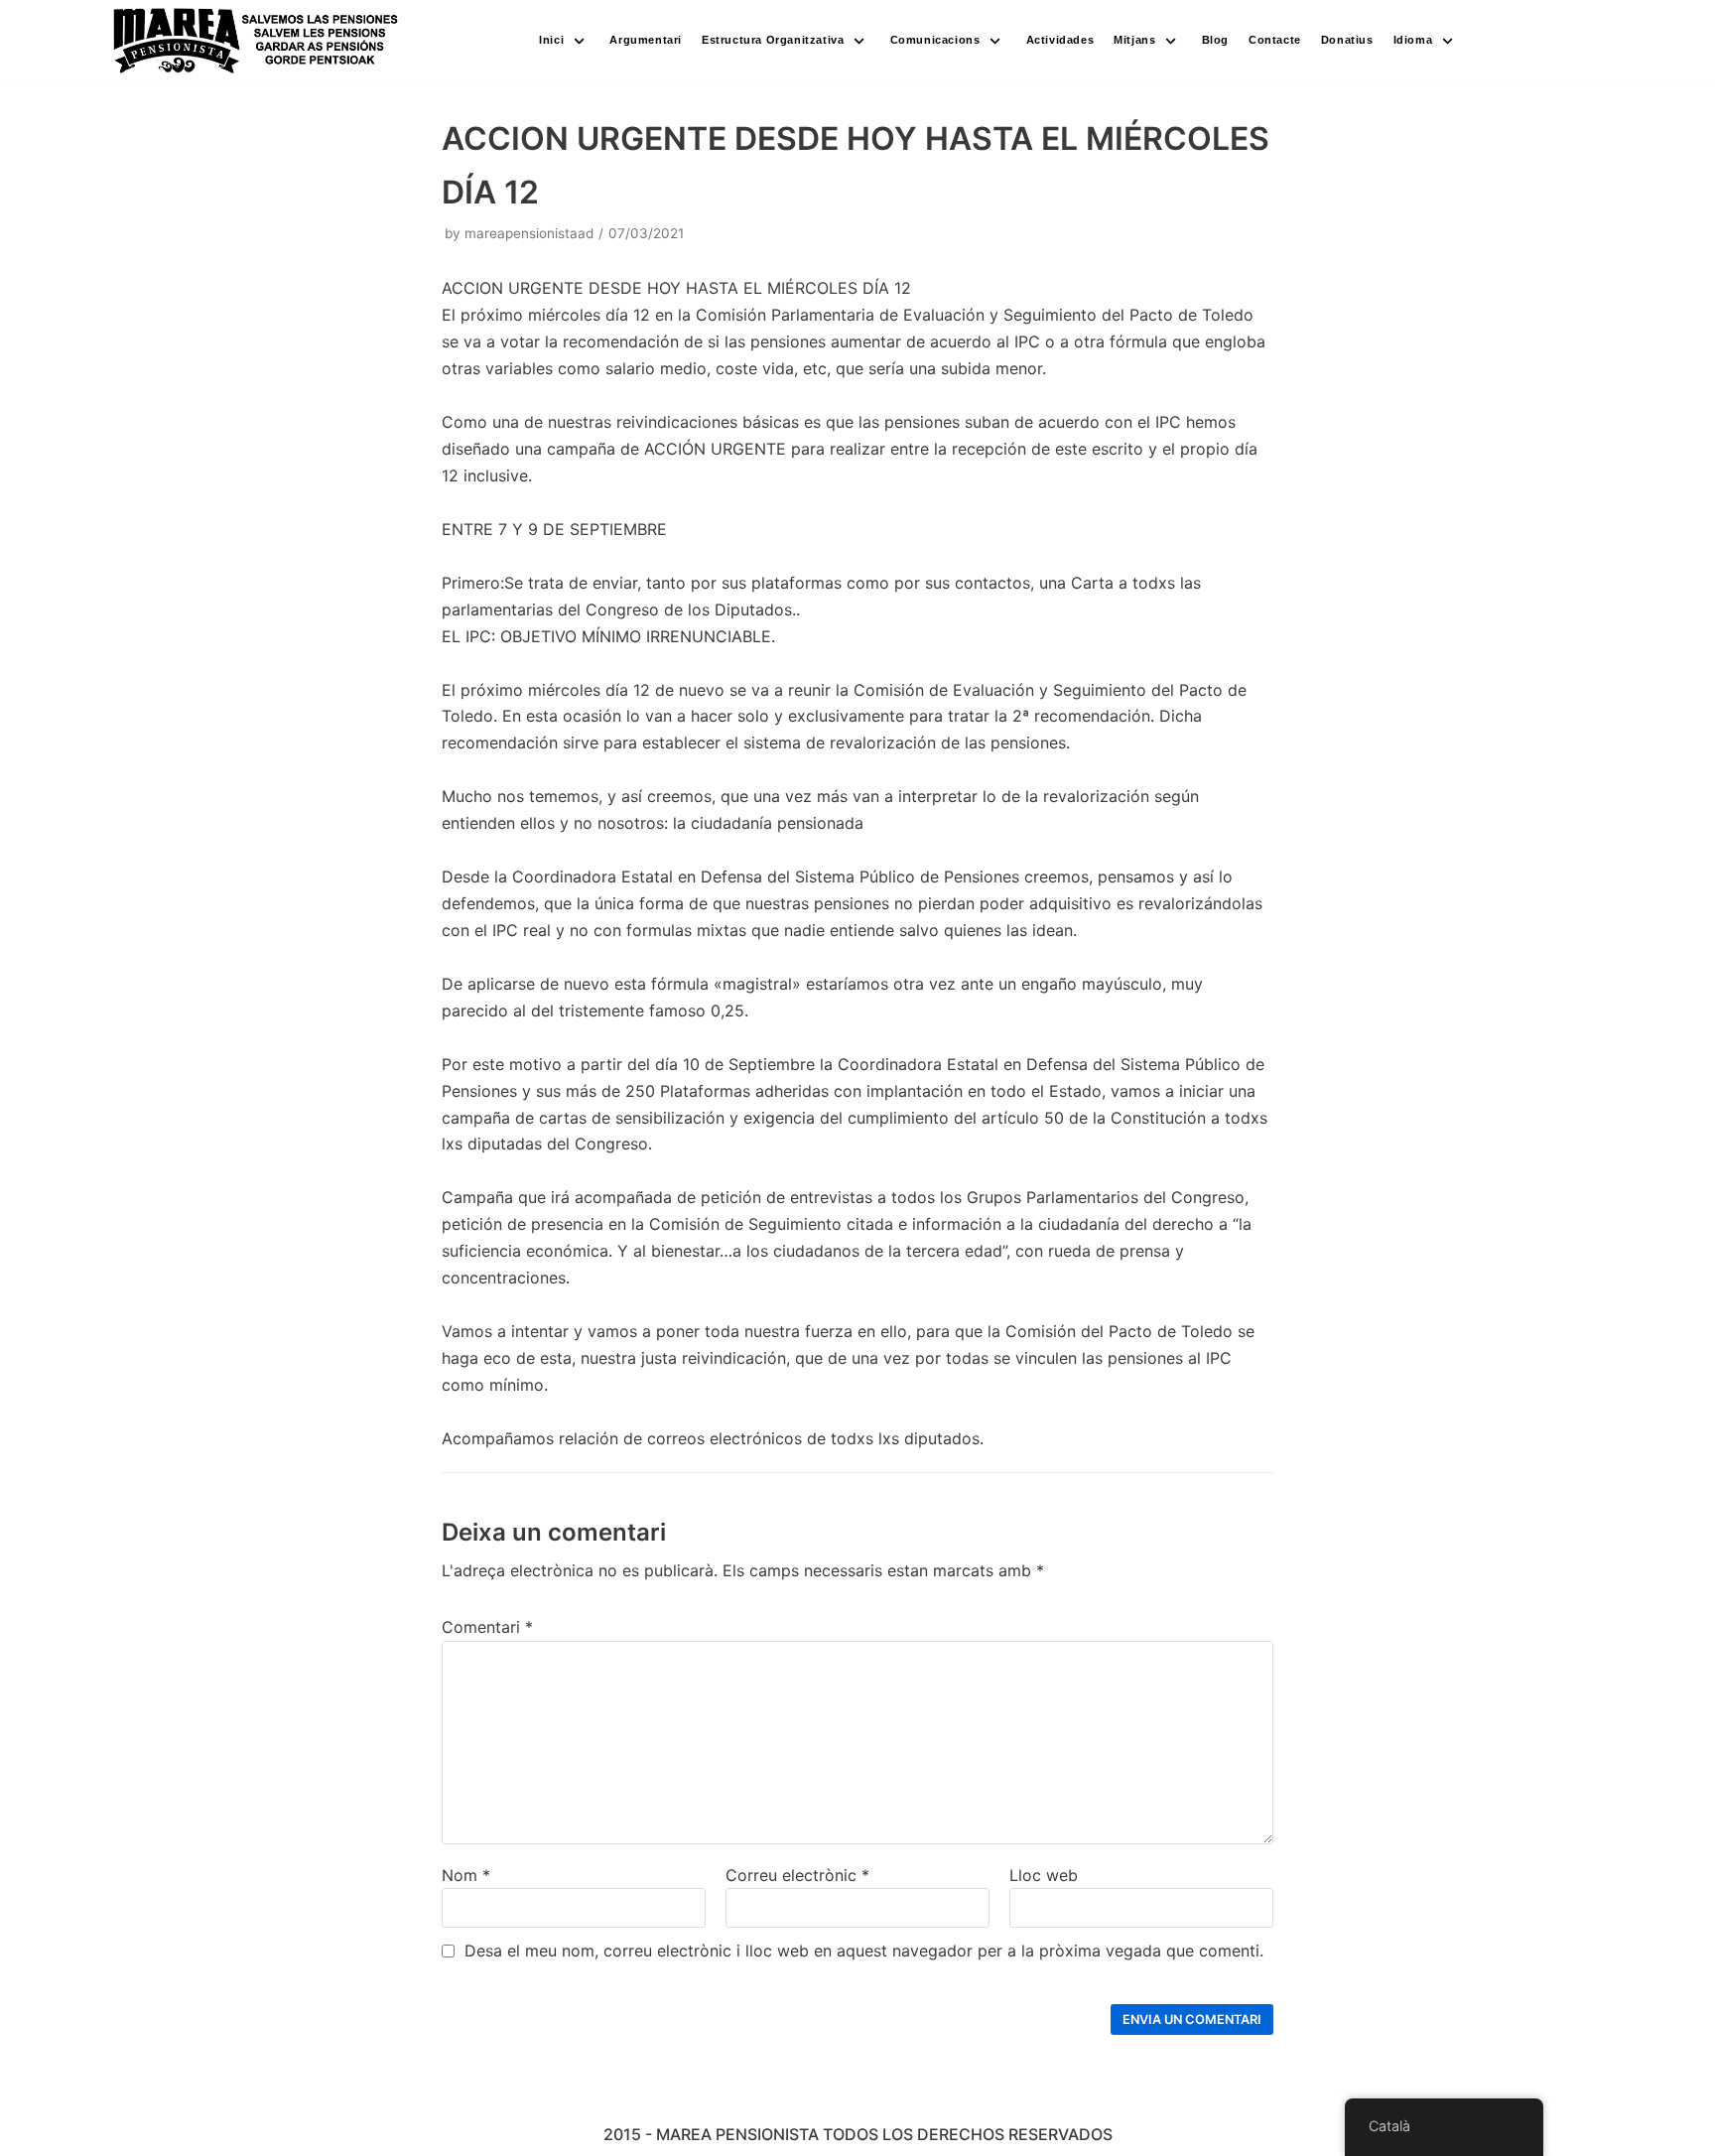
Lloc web (1044, 1875)
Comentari (487, 1627)
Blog (1215, 40)
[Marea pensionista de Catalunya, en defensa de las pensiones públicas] (257, 41)
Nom (466, 1875)
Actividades (1060, 40)
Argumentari (646, 40)
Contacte (1275, 40)
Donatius (1347, 40)
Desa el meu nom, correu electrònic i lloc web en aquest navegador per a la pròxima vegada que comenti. (864, 1951)
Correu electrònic (797, 1875)
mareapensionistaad (529, 233)
